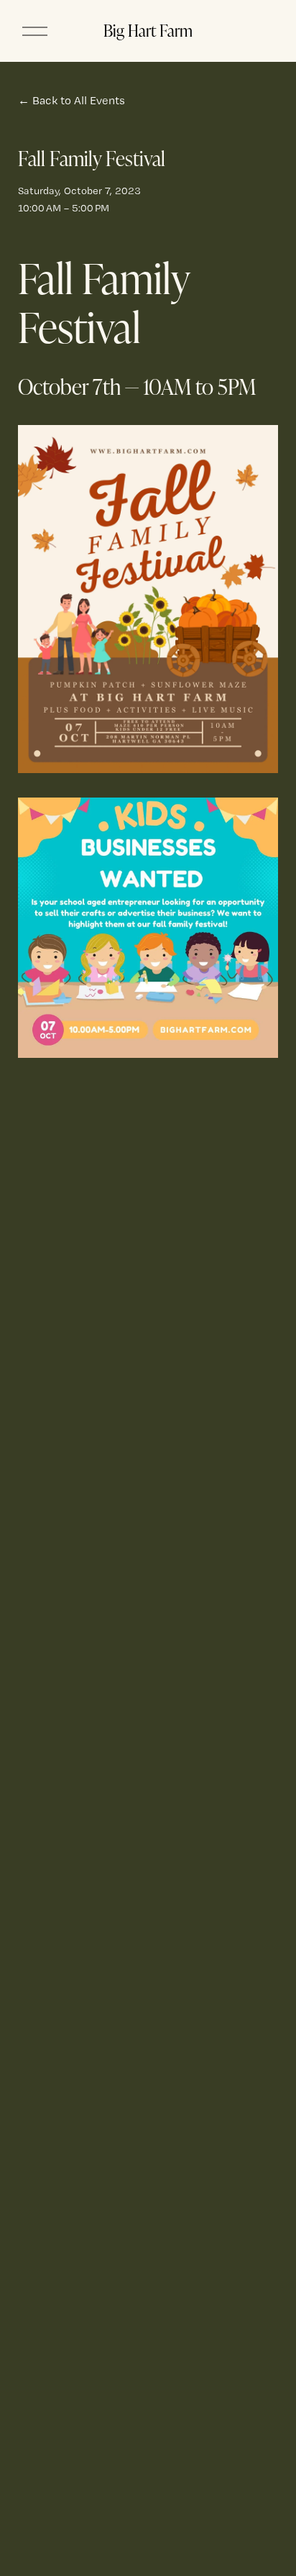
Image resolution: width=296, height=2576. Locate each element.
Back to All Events (79, 100)
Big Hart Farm (148, 30)
